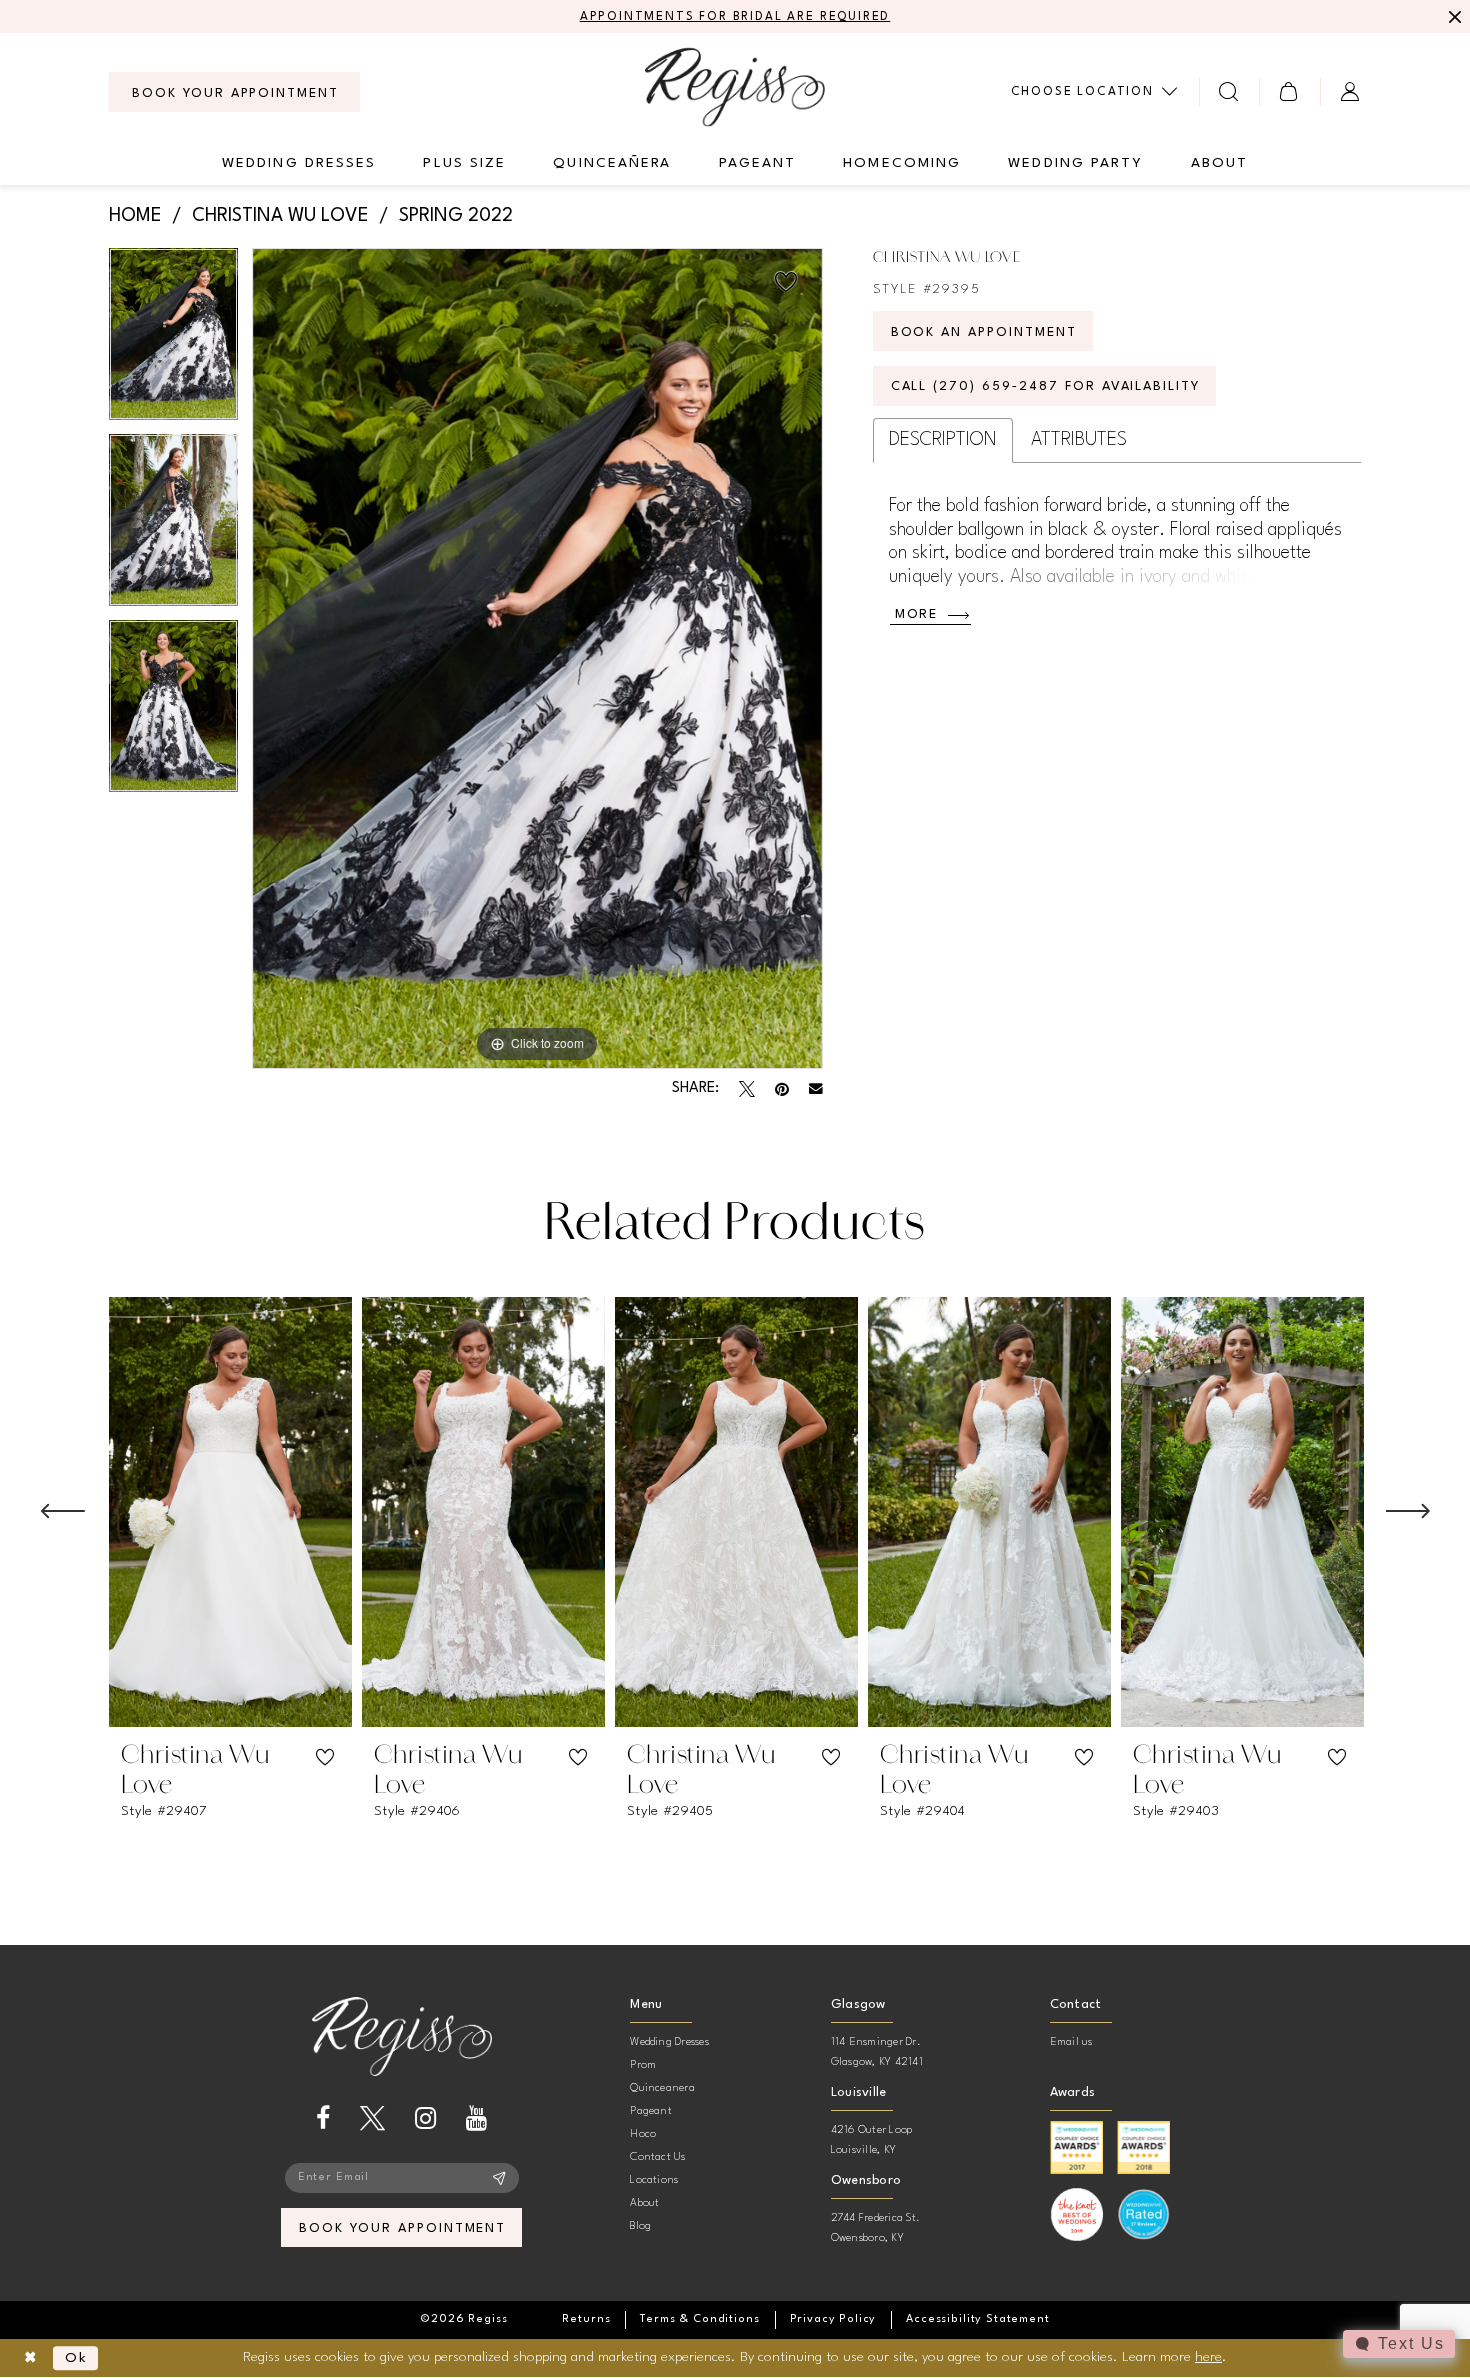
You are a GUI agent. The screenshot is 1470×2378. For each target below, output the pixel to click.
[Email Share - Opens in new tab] (816, 1089)
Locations (654, 2180)
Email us (1071, 2042)
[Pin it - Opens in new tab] (782, 1089)
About (644, 2203)
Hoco (643, 2134)
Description (943, 440)
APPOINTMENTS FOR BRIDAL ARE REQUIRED (735, 17)
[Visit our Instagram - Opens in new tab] (425, 2118)
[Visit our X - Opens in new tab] (372, 2118)
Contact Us (657, 2157)
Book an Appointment (984, 332)
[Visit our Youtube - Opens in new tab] (476, 2118)
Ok (76, 2358)
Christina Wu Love (280, 216)
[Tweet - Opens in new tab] (747, 1089)
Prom (643, 2065)
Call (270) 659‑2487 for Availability (1046, 386)
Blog (640, 2226)
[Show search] (1229, 91)
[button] (1289, 91)
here (1208, 2357)
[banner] (735, 86)
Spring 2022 (456, 216)
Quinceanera (662, 2088)
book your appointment (402, 2228)
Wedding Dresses (669, 2042)
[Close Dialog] (30, 2358)
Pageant (651, 2111)
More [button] (917, 614)
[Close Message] (1452, 17)
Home (135, 216)
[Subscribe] (499, 2178)
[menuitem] (234, 92)
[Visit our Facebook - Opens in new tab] (323, 2118)
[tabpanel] (173, 341)
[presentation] (230, 1512)
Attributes (1079, 440)
